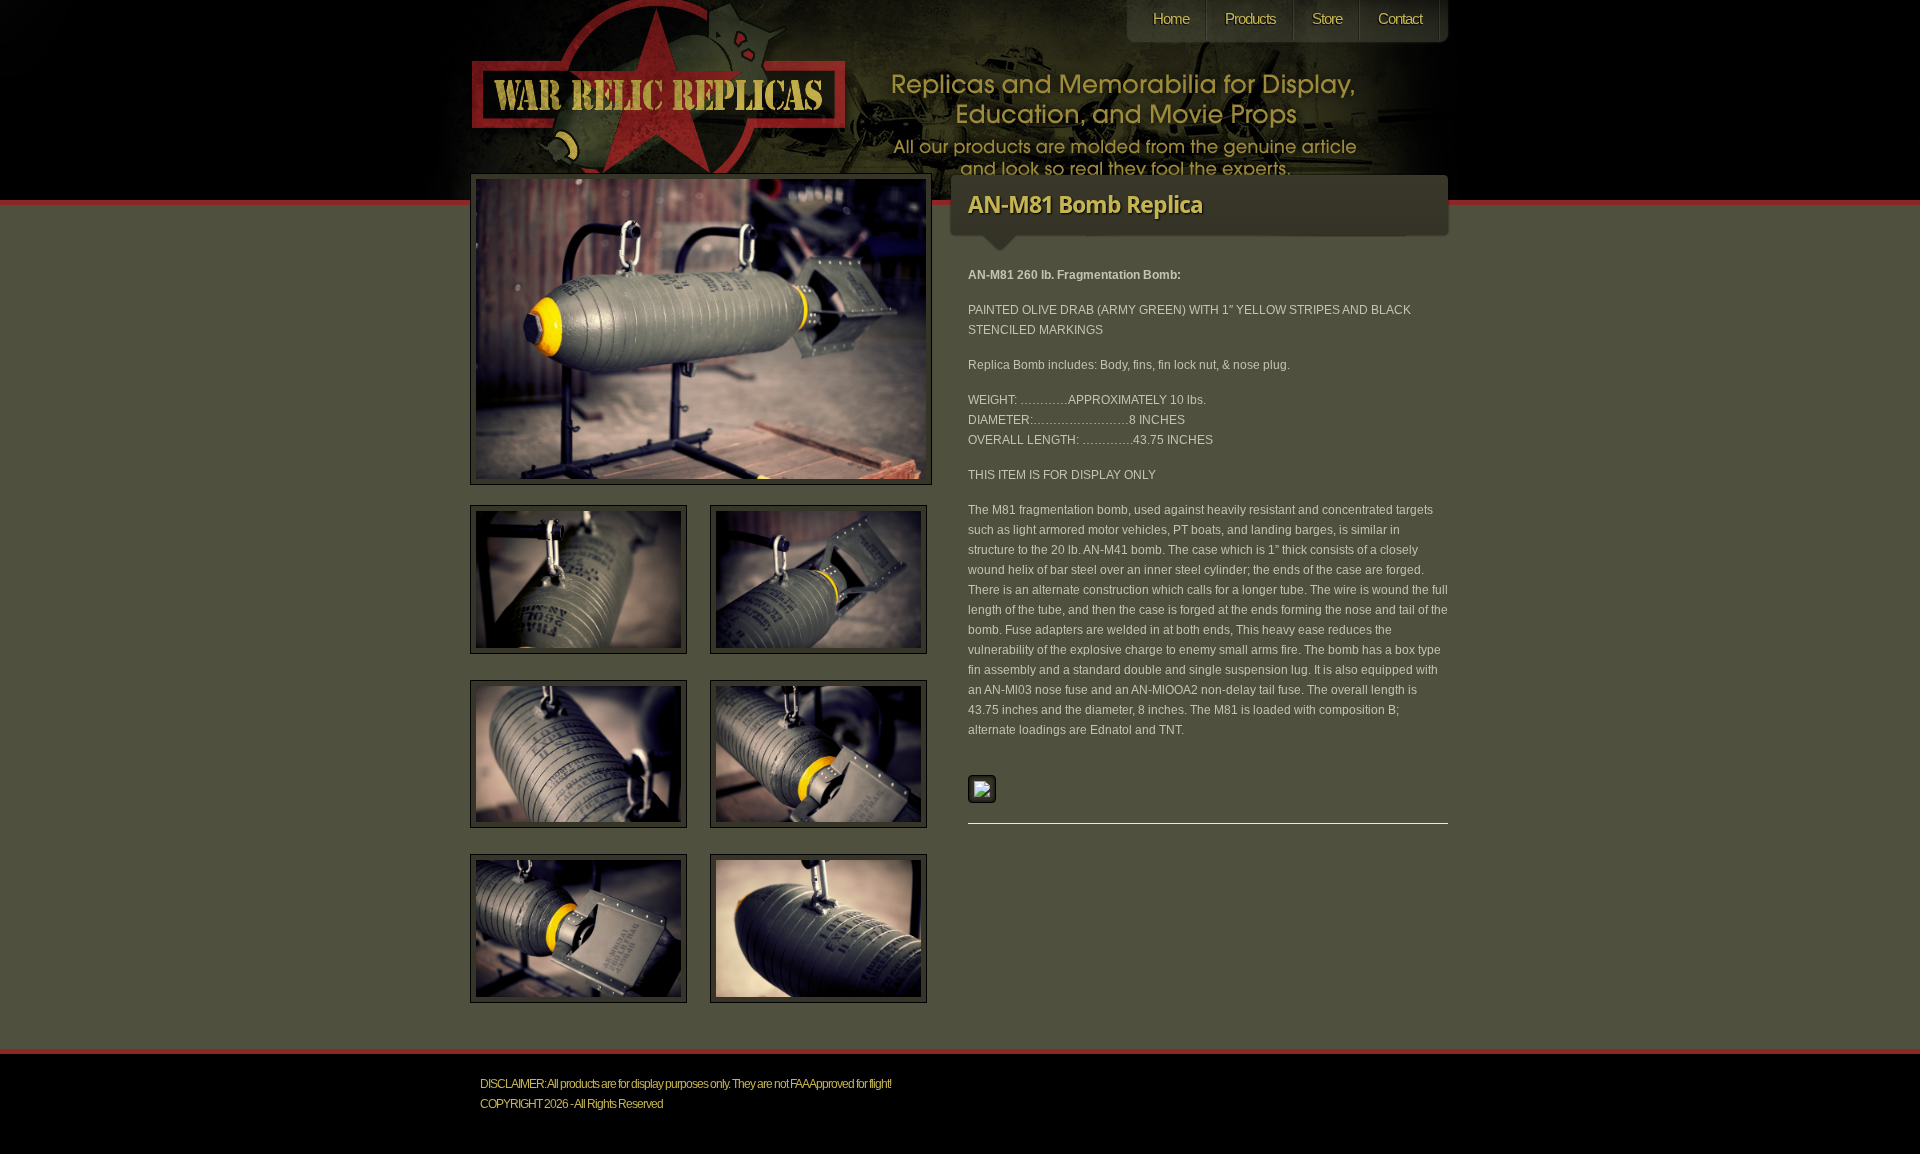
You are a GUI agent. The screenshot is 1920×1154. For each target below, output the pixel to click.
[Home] (672, 123)
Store (1327, 18)
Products (1250, 18)
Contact (1400, 18)
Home (1171, 18)
